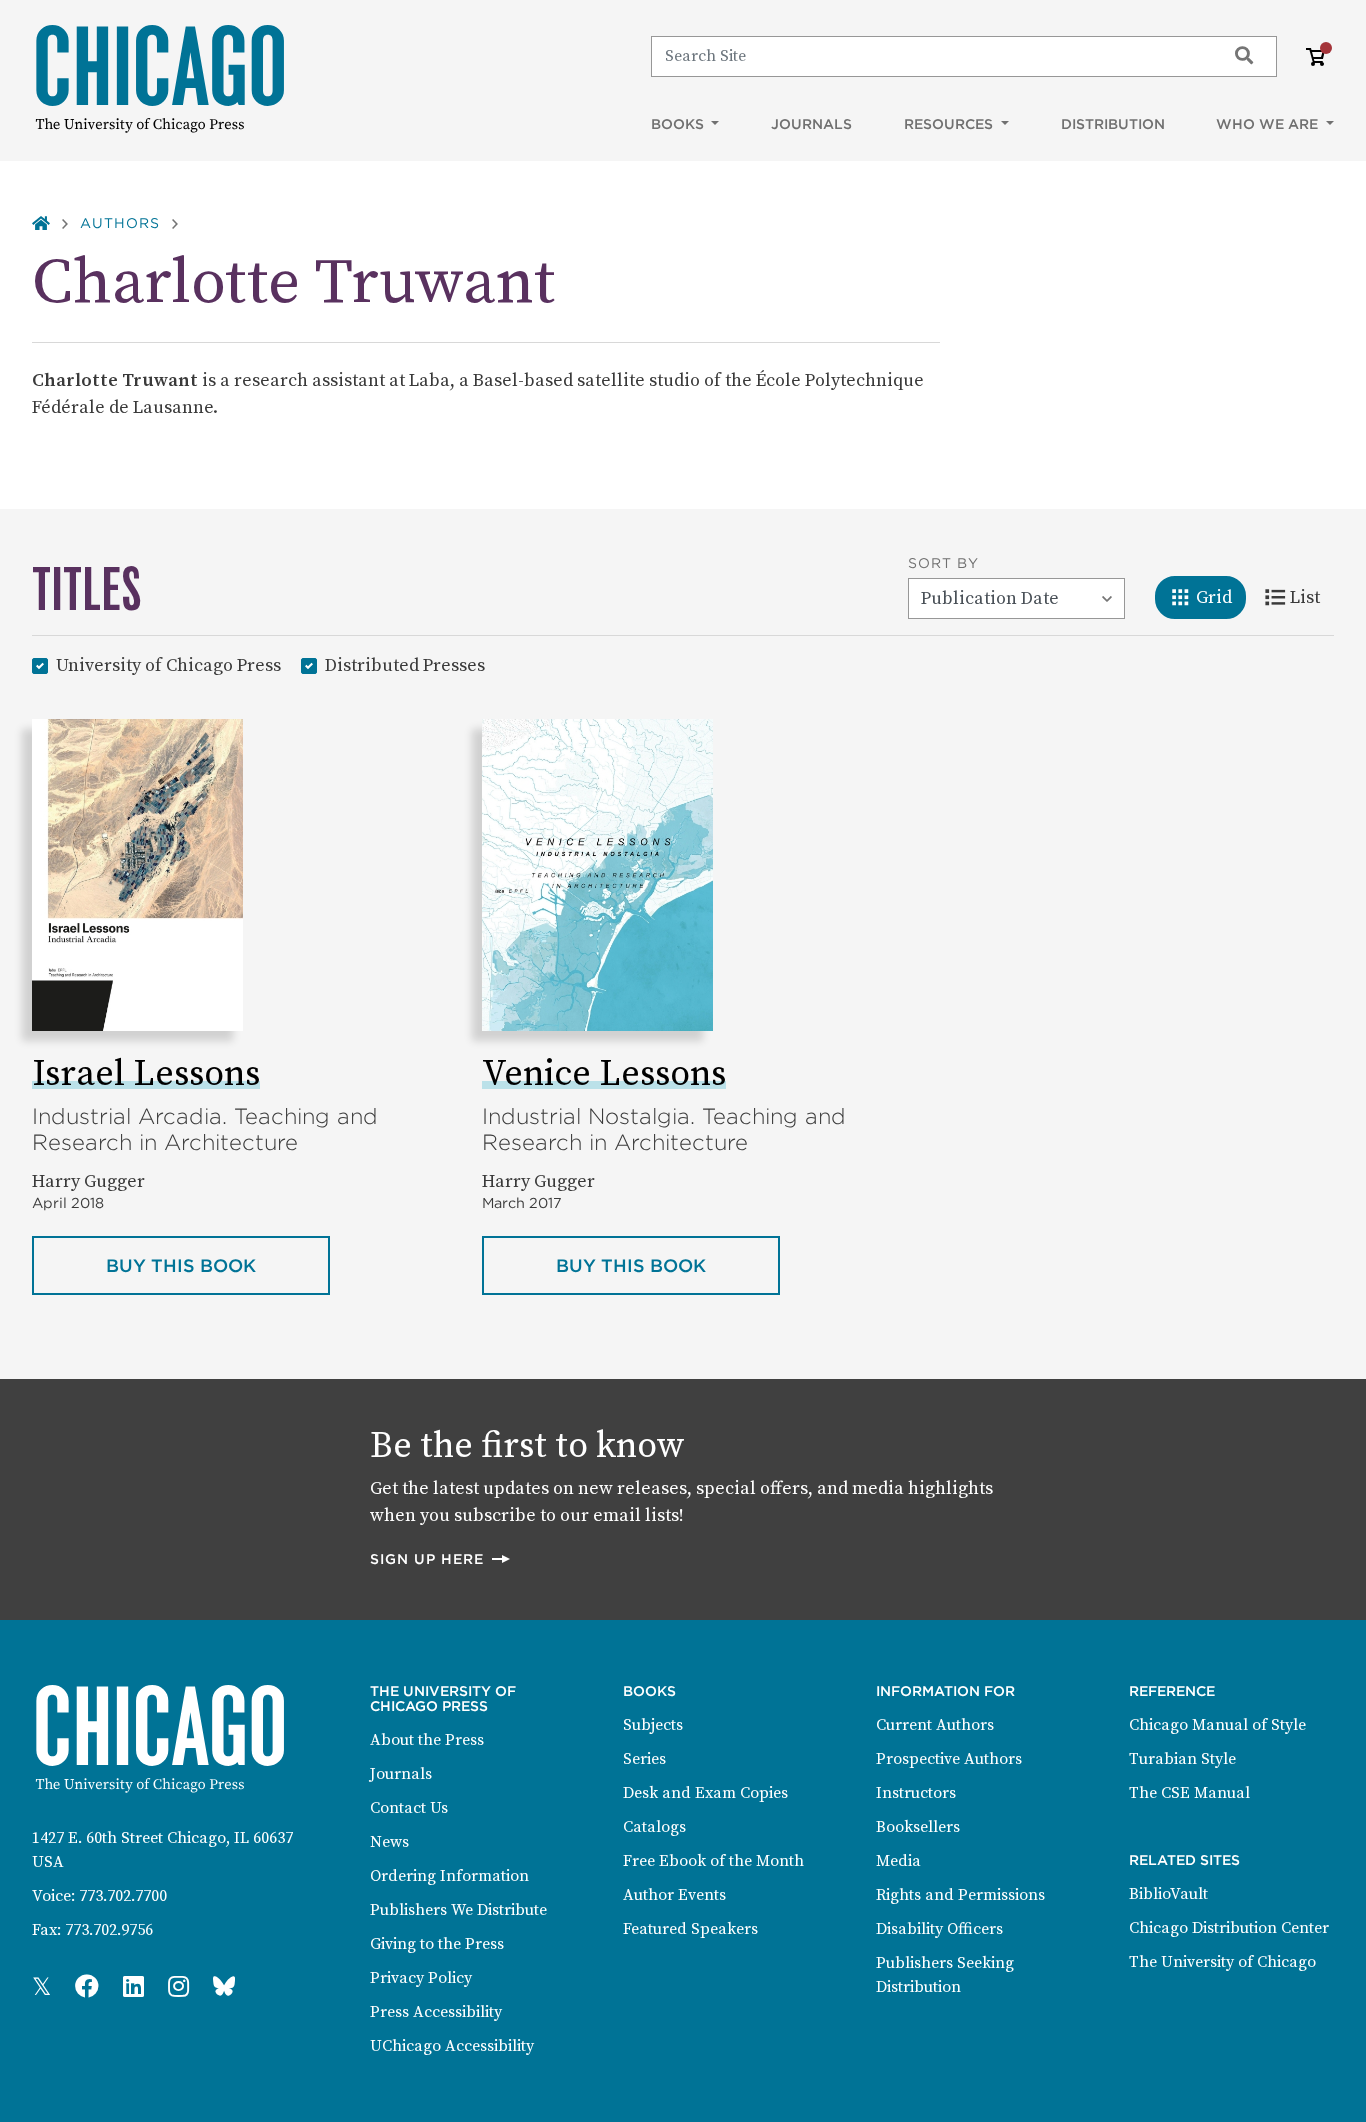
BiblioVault (1168, 1894)
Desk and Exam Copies (705, 1793)
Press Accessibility (436, 2012)
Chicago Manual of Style (1217, 1725)
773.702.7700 (123, 1896)
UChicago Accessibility (452, 2046)
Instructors (916, 1793)
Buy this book (218, 1265)
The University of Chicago (1222, 1962)
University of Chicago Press (168, 665)
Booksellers (918, 1827)
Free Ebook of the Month (713, 1861)
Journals (811, 124)
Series (644, 1759)
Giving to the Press (437, 1944)
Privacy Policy (421, 1978)
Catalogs (654, 1827)
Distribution (1113, 124)
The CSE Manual (1189, 1793)
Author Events (674, 1895)
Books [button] (679, 124)
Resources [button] (950, 124)
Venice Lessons (604, 1074)
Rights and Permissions (960, 1895)
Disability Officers (939, 1929)
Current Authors (935, 1725)
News (389, 1842)
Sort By (943, 563)
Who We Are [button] (1269, 124)
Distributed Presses (405, 665)
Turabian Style (1182, 1759)
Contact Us (409, 1808)
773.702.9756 (109, 1930)
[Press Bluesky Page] (224, 1988)
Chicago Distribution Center (1229, 1928)
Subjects (653, 1725)
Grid (1220, 597)
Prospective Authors (949, 1759)
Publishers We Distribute (458, 1910)
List (1311, 597)
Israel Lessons (146, 1074)
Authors (120, 223)
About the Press (427, 1740)
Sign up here (441, 1558)
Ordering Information (449, 1876)
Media (898, 1861)
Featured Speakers (690, 1929)
